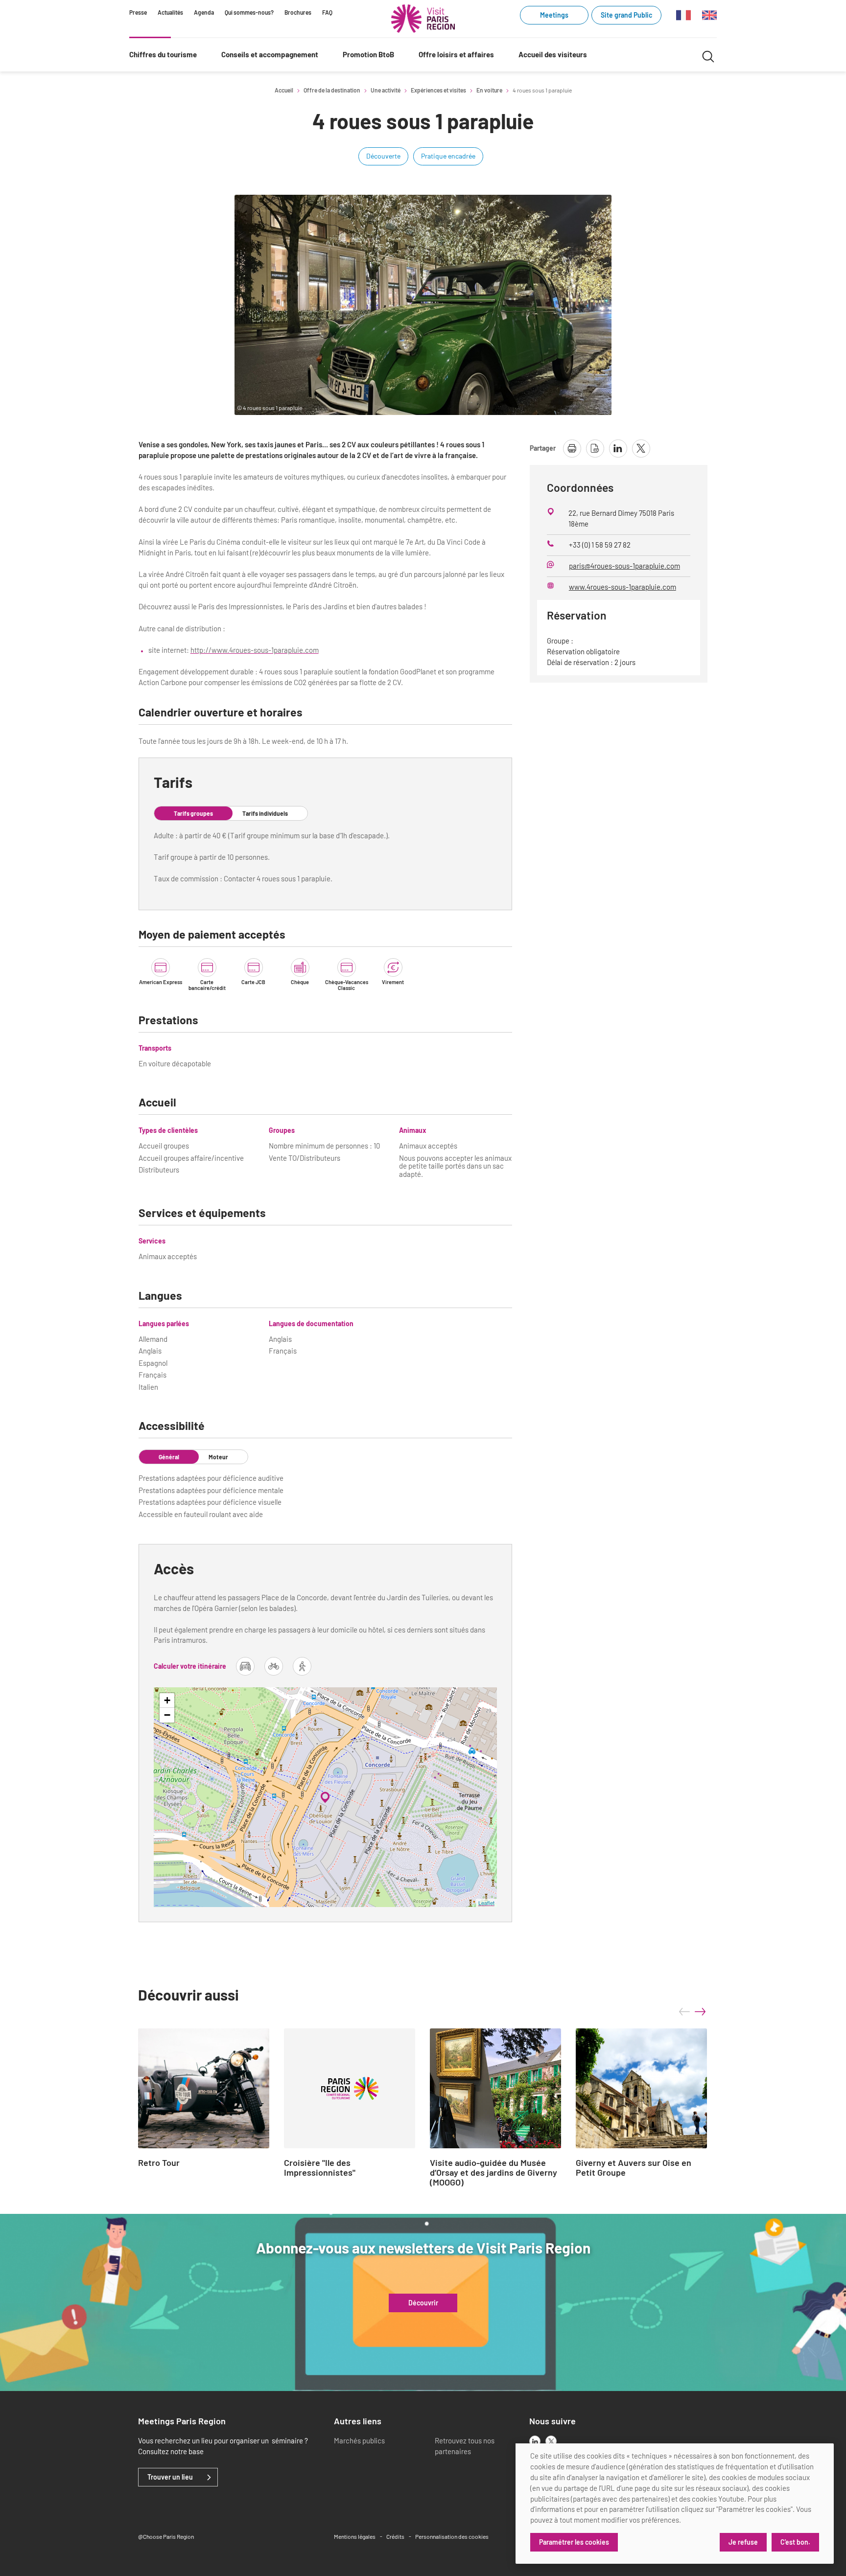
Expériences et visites (438, 90)
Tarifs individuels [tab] (265, 813)
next (700, 2012)
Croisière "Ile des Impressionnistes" (320, 2168)
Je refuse (743, 2542)
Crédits (395, 2536)
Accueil (284, 90)
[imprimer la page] (572, 448)
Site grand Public (626, 15)
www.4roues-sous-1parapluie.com (623, 587)
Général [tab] (169, 1457)
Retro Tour (159, 2163)
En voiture (489, 90)
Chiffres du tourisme (163, 54)
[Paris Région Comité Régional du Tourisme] (423, 19)
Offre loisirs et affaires (456, 54)
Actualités (170, 12)
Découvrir (423, 2303)
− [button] (167, 1715)
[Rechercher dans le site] (708, 55)
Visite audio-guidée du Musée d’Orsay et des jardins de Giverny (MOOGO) (493, 2173)
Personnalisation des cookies (452, 2536)
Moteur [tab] (218, 1457)
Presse (138, 12)
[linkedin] (535, 2441)
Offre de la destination (332, 90)
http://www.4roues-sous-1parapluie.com (255, 650)
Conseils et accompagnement (270, 54)
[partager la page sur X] (641, 448)
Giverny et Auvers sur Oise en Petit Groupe (634, 2168)
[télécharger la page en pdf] (595, 448)
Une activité (386, 90)
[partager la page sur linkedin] (618, 448)
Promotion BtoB (368, 54)
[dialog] (675, 2504)
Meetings (554, 15)
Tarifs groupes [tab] (193, 813)
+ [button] (167, 1700)
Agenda (204, 12)
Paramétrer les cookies (574, 2542)
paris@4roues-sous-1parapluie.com (624, 566)
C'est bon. (795, 2542)
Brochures (298, 12)
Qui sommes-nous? (249, 12)
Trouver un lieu (170, 2477)
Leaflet (486, 1903)
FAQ (327, 12)
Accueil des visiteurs (553, 54)
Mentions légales (355, 2536)
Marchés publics (359, 2440)
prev (684, 2012)
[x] (551, 2441)
